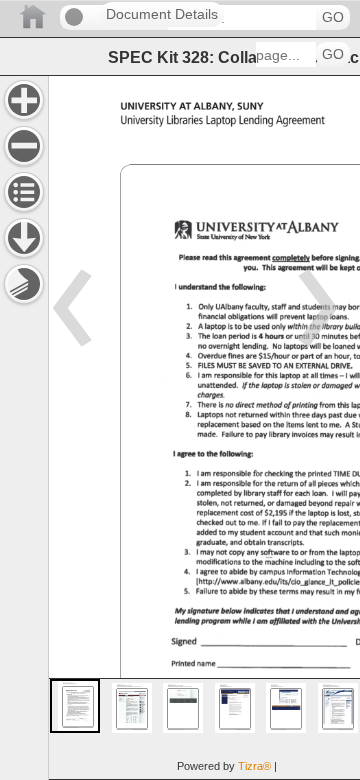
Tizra (254, 766)
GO (333, 17)
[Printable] (24, 284)
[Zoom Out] (24, 146)
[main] (204, 427)
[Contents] (24, 192)
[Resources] (24, 238)
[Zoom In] (24, 100)
